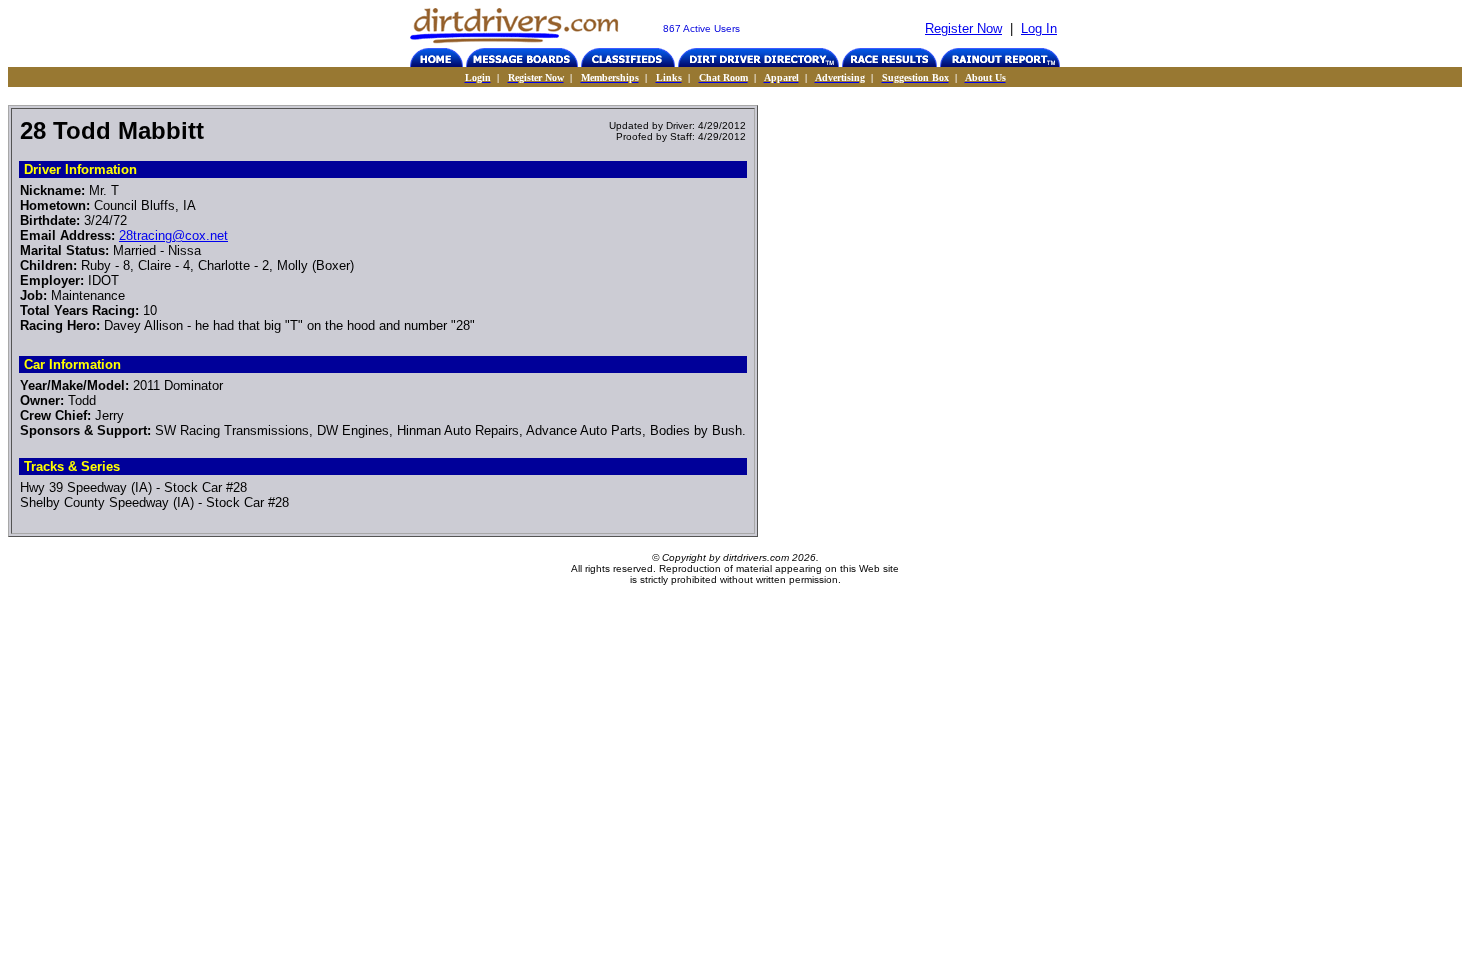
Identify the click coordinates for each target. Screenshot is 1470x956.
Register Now (963, 28)
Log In (1039, 28)
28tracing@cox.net (173, 235)
